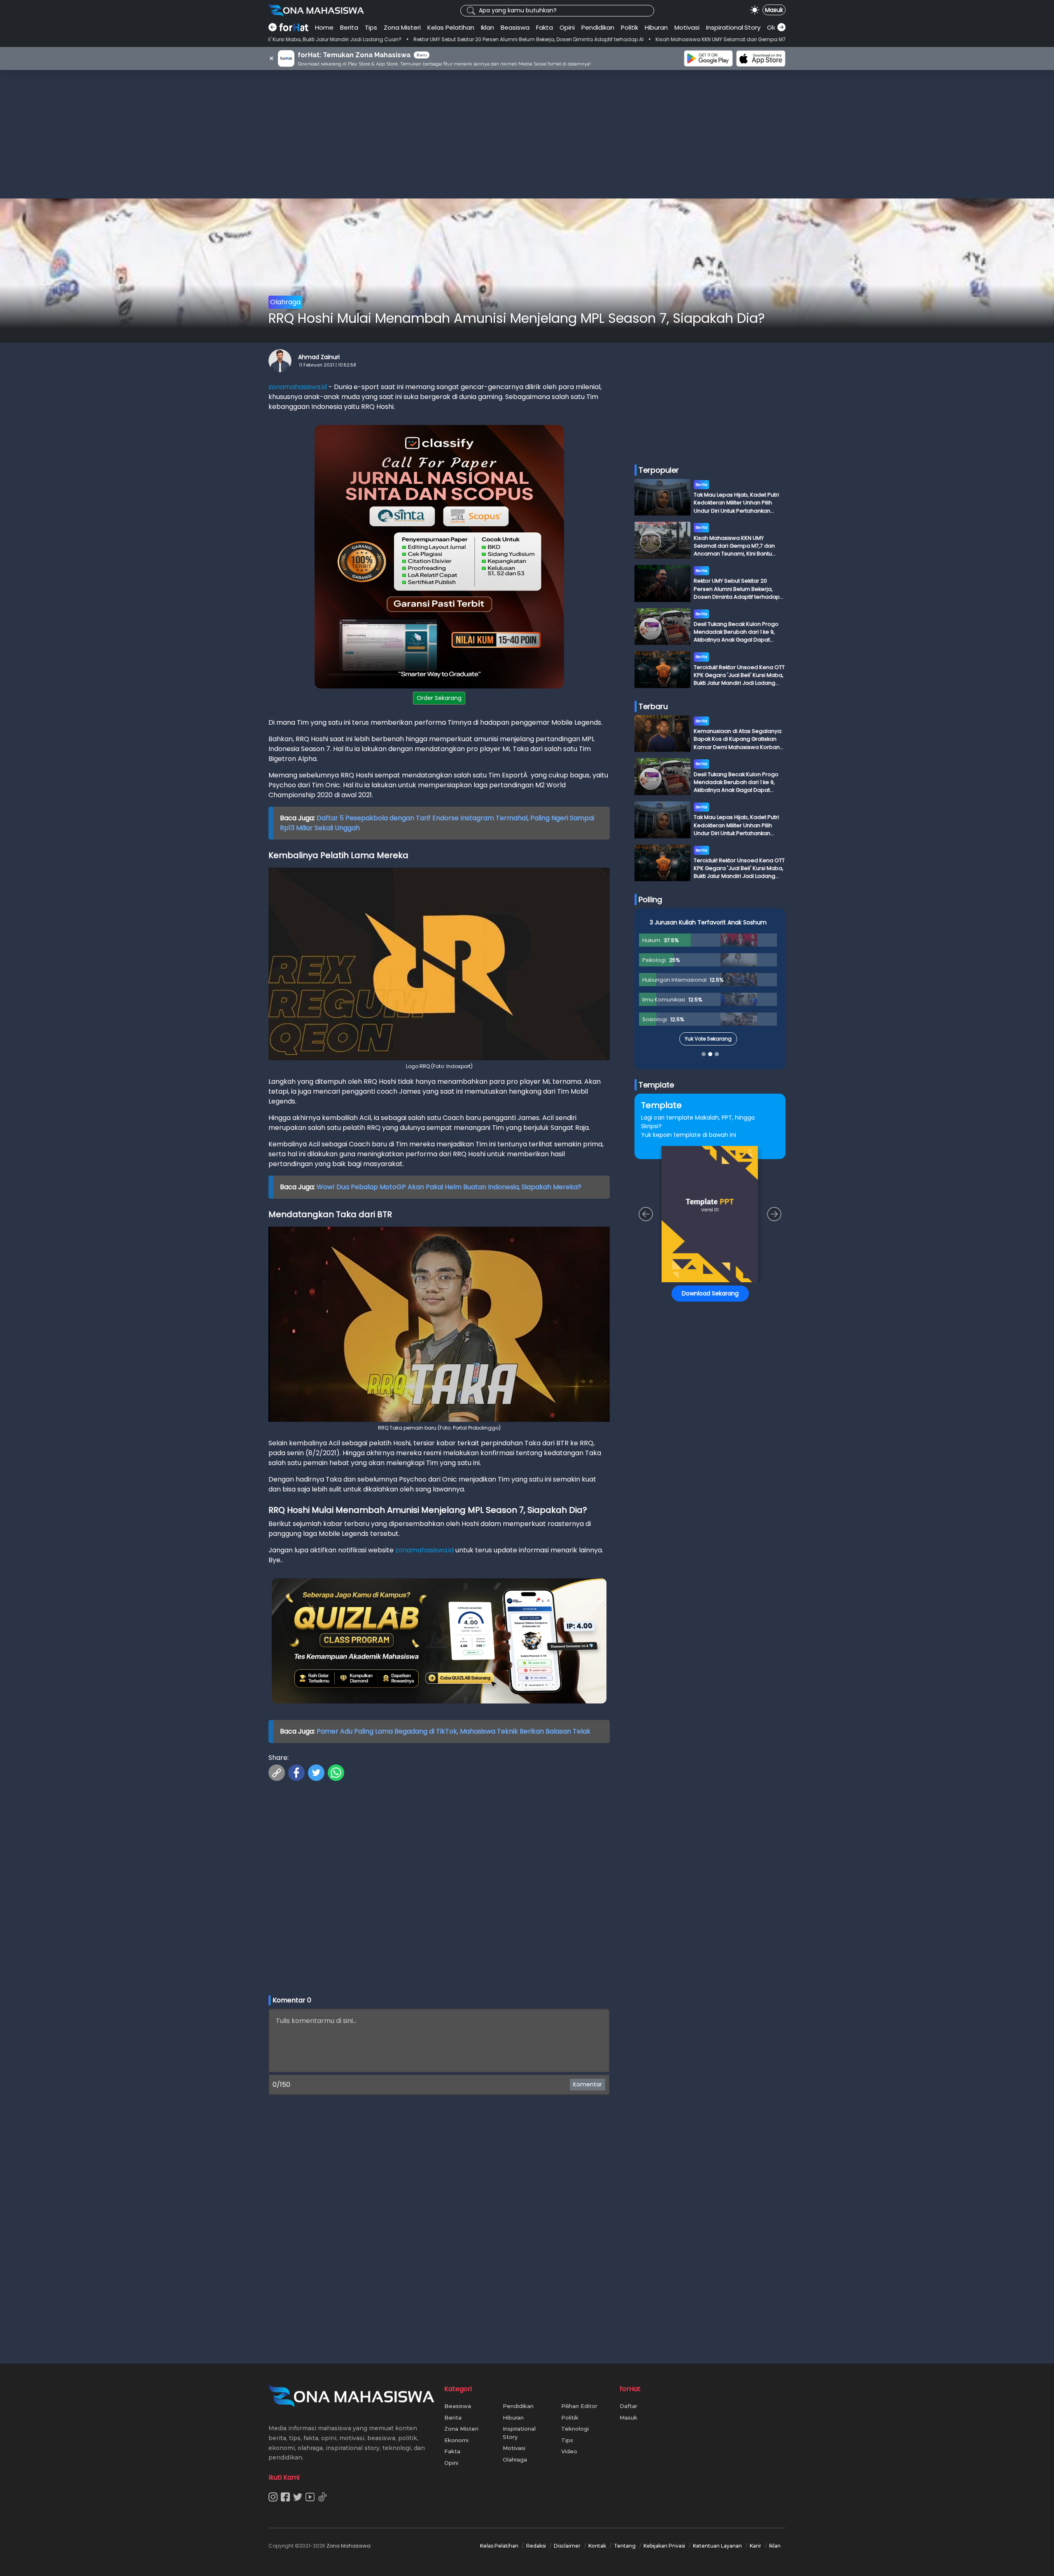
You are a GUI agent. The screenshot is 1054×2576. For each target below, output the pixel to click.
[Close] (684, 1230)
